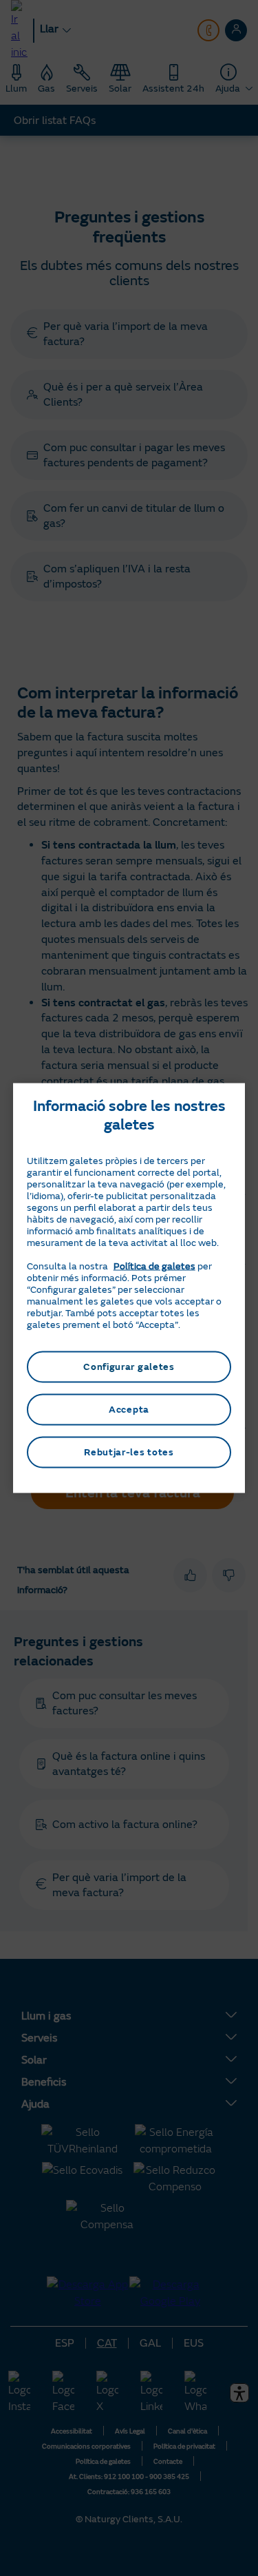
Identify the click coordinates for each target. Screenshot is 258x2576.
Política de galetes (154, 1266)
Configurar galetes (129, 1367)
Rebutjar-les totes (129, 1452)
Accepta (129, 1410)
